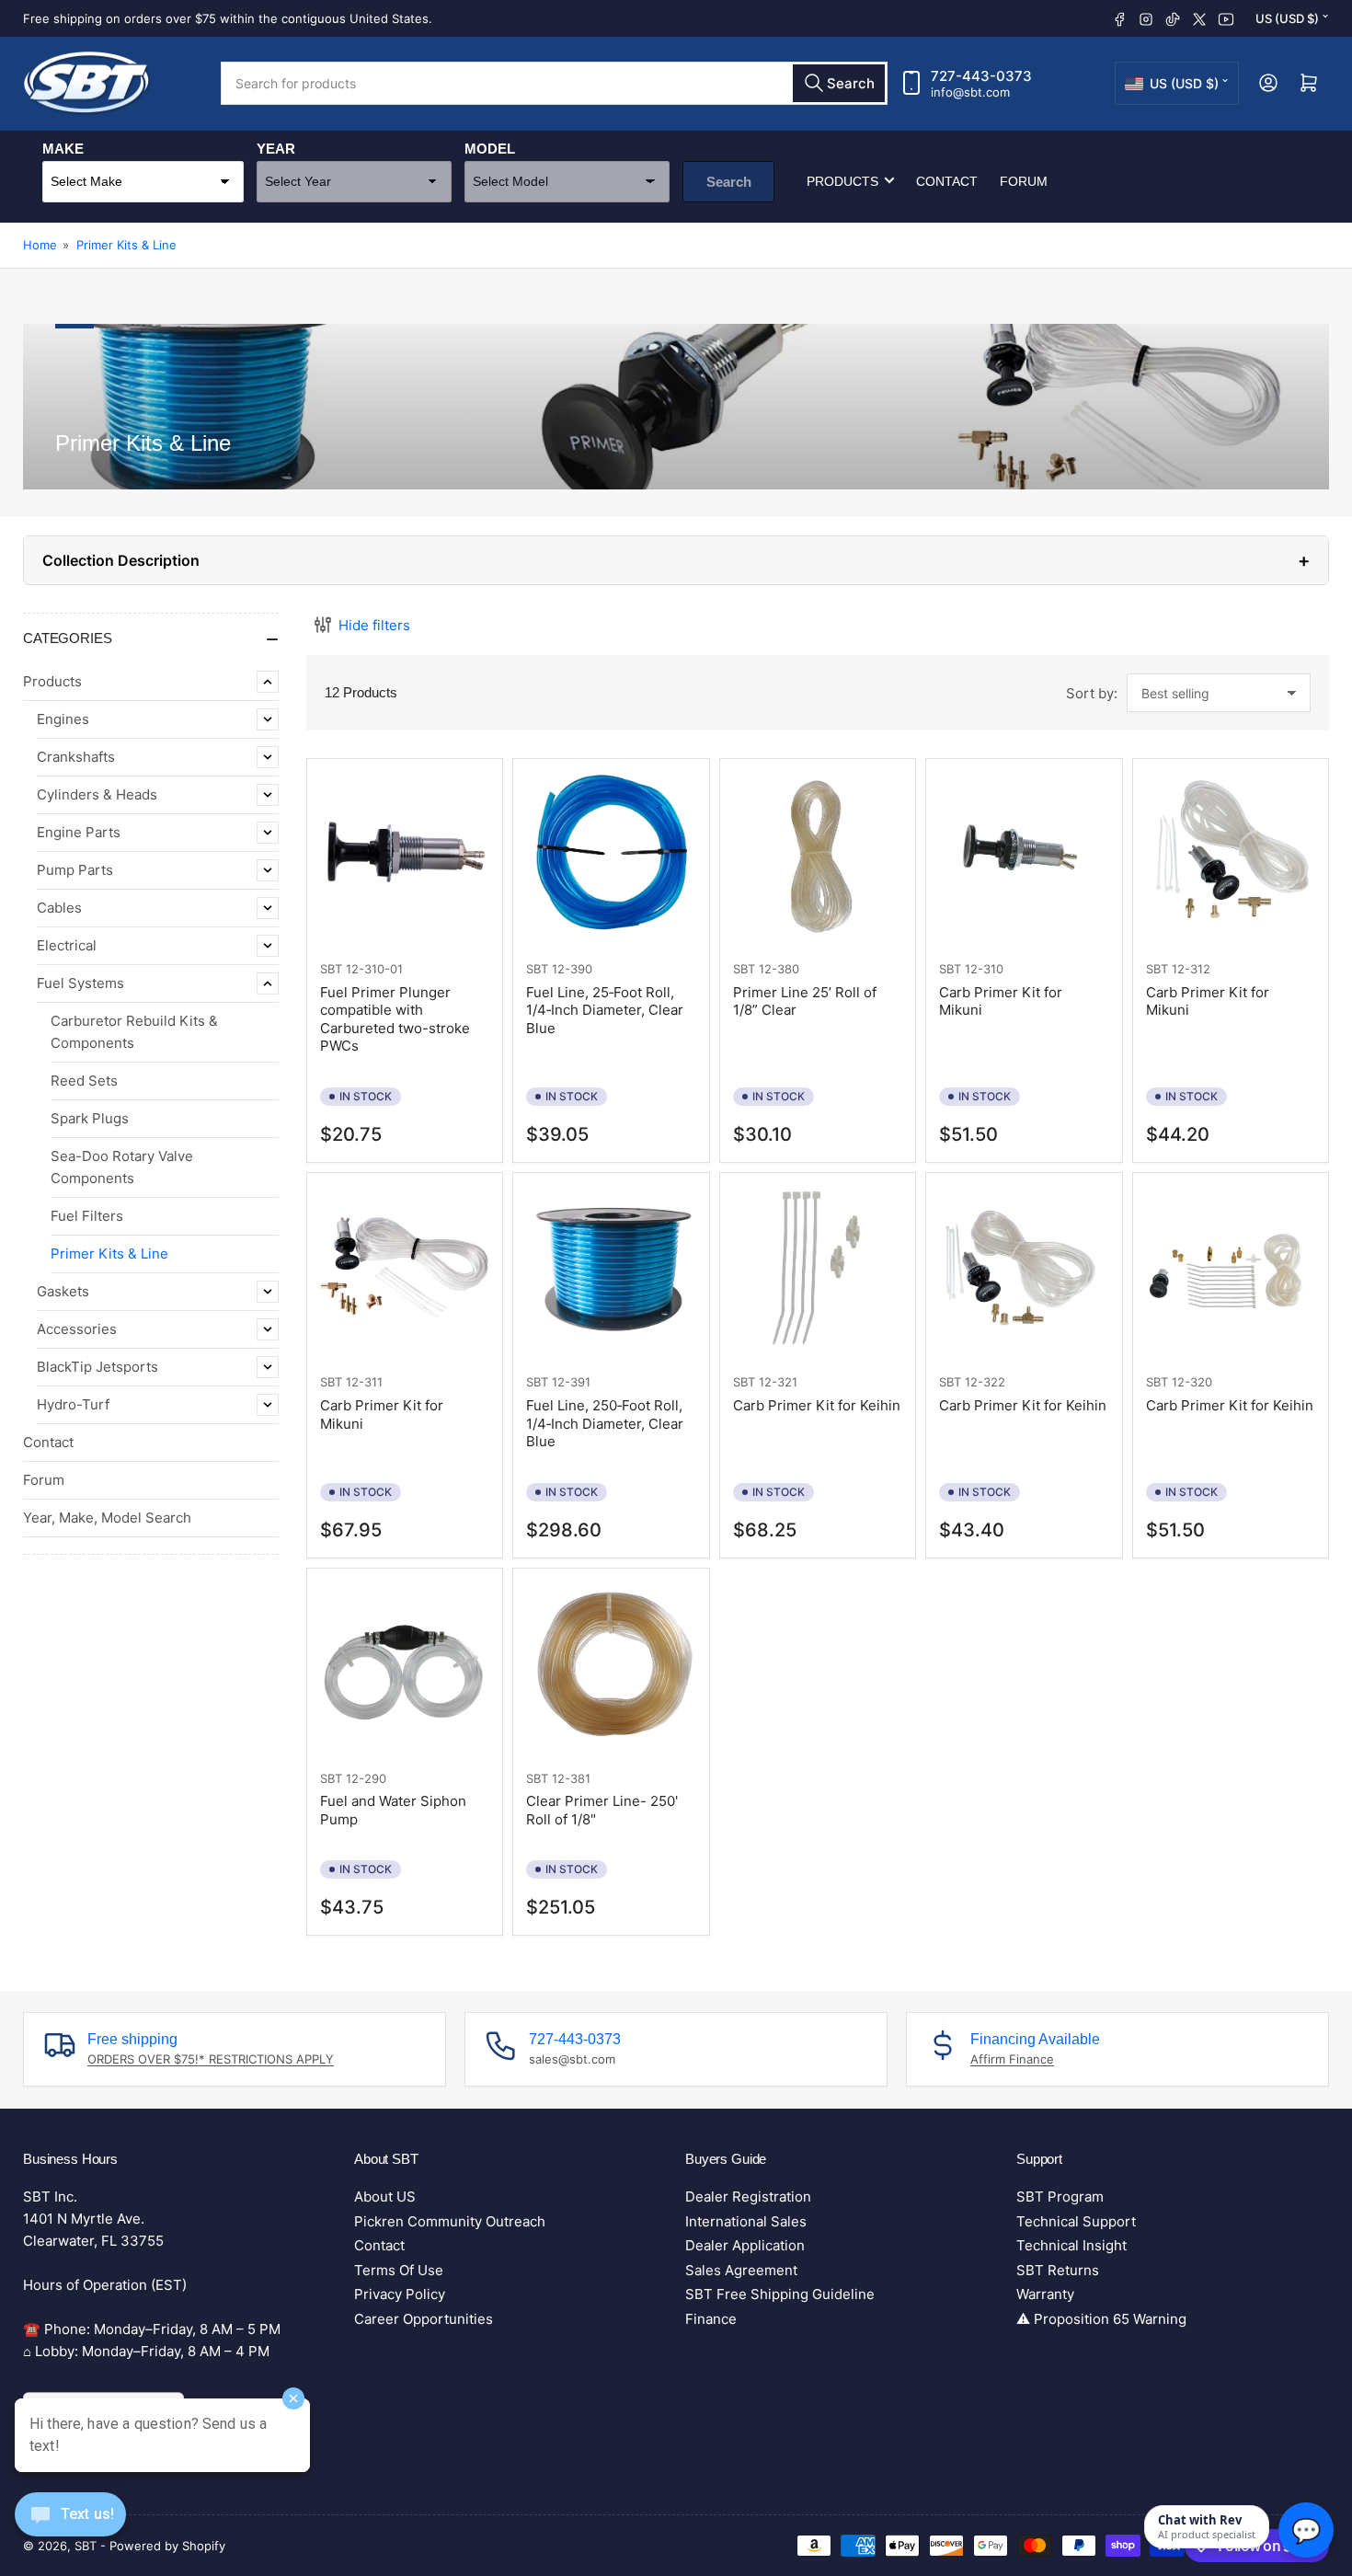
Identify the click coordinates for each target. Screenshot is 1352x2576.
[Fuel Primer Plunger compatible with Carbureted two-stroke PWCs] (405, 857)
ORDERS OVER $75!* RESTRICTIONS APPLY (211, 2059)
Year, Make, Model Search (107, 1518)
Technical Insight (1071, 2245)
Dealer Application (745, 2245)
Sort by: (1092, 693)
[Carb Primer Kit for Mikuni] (1024, 857)
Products (842, 180)
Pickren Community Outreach (450, 2221)
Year (276, 148)
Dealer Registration (748, 2196)
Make (63, 148)
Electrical (67, 945)
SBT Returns (1058, 2270)
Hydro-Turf (73, 1404)
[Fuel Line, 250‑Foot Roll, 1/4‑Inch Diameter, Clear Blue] (611, 1271)
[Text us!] (70, 2529)
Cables (59, 908)
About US (385, 2196)
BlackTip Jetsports (97, 1367)
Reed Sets (84, 1081)
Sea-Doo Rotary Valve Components (122, 1167)
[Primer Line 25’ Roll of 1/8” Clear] (818, 857)
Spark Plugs (90, 1118)
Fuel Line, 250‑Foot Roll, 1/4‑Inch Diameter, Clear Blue (605, 1423)
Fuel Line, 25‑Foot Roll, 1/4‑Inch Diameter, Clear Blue (605, 1010)
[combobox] (554, 83)
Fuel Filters (87, 1216)
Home (40, 245)
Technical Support (1076, 2221)
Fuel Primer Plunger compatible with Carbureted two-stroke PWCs (395, 1019)
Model (490, 148)
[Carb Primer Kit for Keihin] (818, 1271)
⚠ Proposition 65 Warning (1101, 2319)
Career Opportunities (424, 2319)
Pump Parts (75, 870)
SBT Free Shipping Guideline (780, 2294)
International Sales (746, 2221)
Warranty (1045, 2294)
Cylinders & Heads (97, 794)
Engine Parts (79, 832)
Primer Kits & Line (126, 245)
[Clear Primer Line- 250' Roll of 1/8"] (611, 1666)
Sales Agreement (741, 2270)
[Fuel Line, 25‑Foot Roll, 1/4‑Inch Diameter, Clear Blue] (611, 857)
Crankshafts (76, 757)
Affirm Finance (1012, 2059)
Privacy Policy (400, 2294)
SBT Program (1060, 2196)
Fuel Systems (80, 983)
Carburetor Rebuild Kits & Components (134, 1032)
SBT (331, 969)
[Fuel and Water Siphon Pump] (405, 1666)
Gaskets (63, 1291)
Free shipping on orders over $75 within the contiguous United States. (228, 18)
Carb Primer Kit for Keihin (817, 1405)
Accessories (77, 1329)
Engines (63, 719)
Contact (947, 180)
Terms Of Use (399, 2270)
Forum (1024, 180)
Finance (711, 2319)
